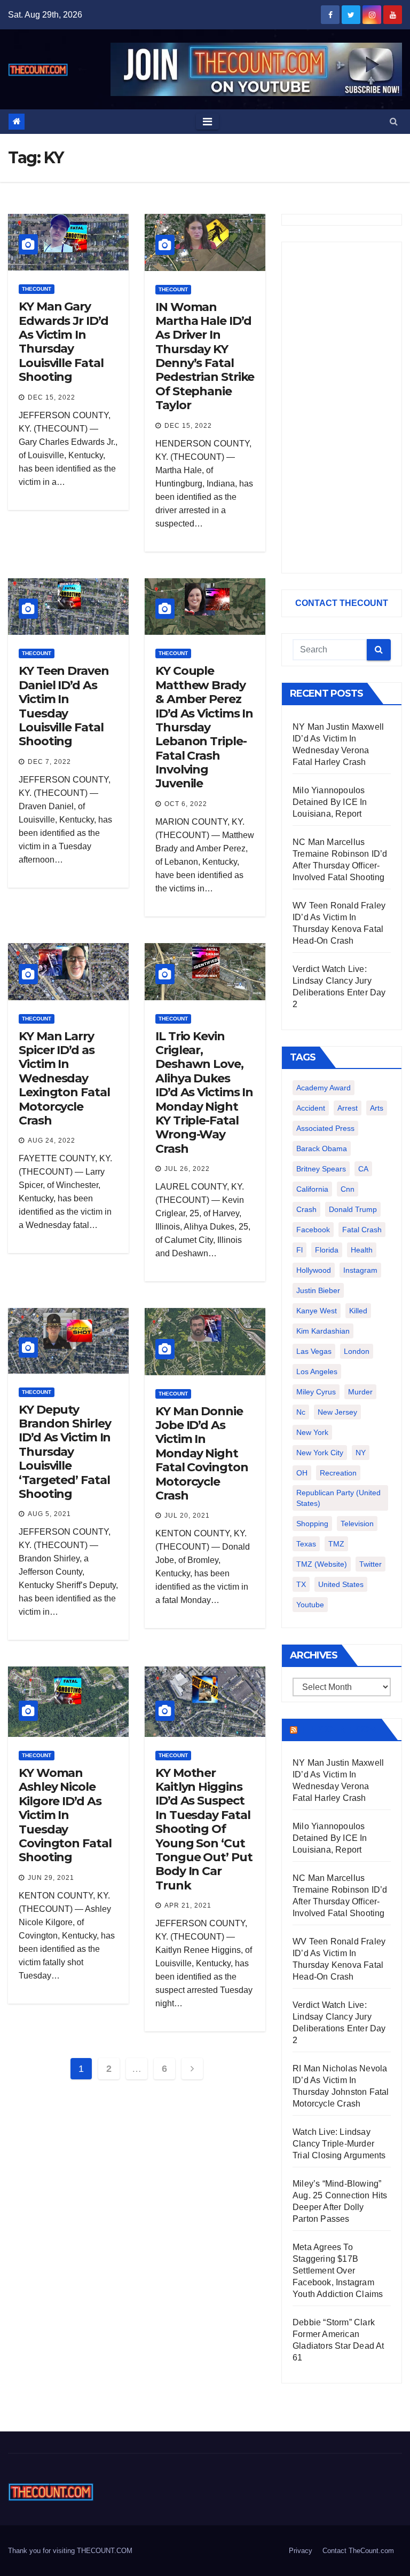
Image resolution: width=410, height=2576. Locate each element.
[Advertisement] (342, 408)
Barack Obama (322, 1149)
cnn (348, 1189)
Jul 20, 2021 (187, 1516)
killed (358, 1311)
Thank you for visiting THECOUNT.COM (70, 2551)
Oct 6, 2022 (186, 804)
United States (341, 1584)
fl (299, 1250)
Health (362, 1250)
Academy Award (324, 1088)
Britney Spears (321, 1169)
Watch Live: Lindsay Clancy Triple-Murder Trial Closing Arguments (339, 2144)
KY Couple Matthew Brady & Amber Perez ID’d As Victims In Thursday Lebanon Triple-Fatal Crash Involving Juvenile (204, 727)
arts (377, 1108)
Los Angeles (317, 1371)
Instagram (360, 1270)
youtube (310, 1605)
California (312, 1189)
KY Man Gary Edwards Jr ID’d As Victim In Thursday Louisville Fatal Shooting (64, 342)
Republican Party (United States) (338, 1498)
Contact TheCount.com (358, 2551)
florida (327, 1250)
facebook (313, 1230)
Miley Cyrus (316, 1392)
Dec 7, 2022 (49, 762)
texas (306, 1544)
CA (363, 1169)
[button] (394, 121)
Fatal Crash (362, 1230)
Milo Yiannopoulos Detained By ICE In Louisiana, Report (330, 802)
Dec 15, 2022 (52, 397)
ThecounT (37, 289)
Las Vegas (314, 1351)
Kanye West (317, 1311)
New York (312, 1432)
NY (361, 1453)
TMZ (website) (322, 1564)
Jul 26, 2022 (187, 1169)
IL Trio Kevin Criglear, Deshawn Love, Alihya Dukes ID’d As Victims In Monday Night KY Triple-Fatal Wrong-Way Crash (204, 1092)
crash (306, 1209)
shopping (312, 1524)
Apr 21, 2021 (188, 1905)
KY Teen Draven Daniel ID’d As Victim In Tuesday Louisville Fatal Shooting (64, 706)
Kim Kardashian (323, 1331)
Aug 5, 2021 (49, 1514)
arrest (348, 1108)
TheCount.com (338, 1729)
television (357, 1524)
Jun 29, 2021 (51, 1878)
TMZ (336, 1544)
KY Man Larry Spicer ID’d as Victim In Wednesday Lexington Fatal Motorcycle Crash (64, 1078)
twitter (370, 1564)
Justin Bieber (318, 1290)
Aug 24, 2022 (52, 1141)
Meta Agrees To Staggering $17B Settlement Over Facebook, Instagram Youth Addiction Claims (338, 2271)
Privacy (301, 2551)
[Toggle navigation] (207, 122)
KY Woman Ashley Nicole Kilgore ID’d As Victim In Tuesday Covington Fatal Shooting (65, 1815)
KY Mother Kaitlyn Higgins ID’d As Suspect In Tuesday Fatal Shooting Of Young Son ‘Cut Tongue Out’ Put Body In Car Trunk (204, 1829)
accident (311, 1108)
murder (360, 1392)
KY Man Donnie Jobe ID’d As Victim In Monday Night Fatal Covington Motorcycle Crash (202, 1453)
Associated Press (325, 1128)
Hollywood (314, 1270)
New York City (320, 1453)
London (357, 1351)
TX (301, 1584)
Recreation (338, 1473)
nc (301, 1412)
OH (302, 1473)
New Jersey (337, 1412)
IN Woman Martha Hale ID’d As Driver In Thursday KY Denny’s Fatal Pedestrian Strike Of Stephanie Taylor (205, 356)
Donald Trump (353, 1209)
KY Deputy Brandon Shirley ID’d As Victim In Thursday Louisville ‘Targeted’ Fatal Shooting (65, 1452)
